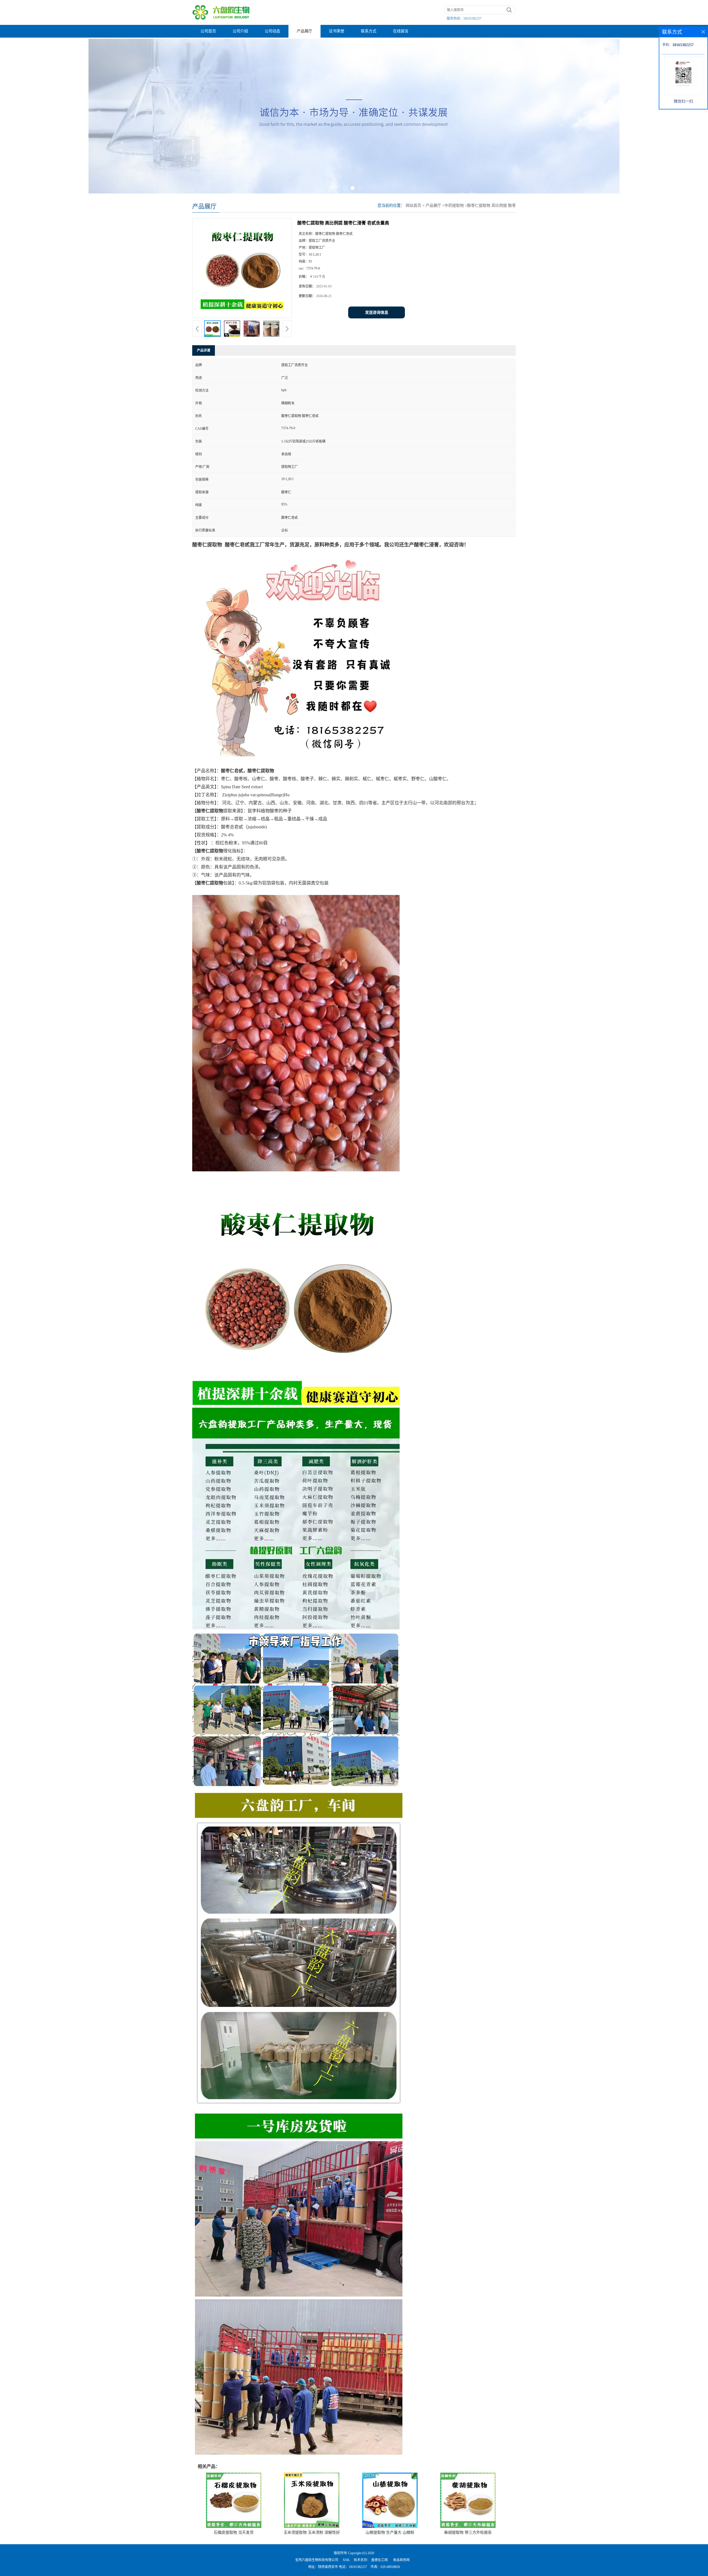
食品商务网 (401, 2560)
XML (346, 2560)
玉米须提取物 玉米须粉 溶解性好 (312, 2532)
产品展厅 (304, 31)
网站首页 (413, 205)
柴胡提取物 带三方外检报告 (468, 2532)
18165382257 (472, 19)
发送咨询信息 (377, 312)
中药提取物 (454, 205)
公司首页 (208, 31)
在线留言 (401, 31)
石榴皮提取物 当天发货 (234, 2532)
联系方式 (369, 31)
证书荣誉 (337, 31)
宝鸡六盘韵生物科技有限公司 (317, 2560)
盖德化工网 (379, 2560)
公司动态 (272, 31)
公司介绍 (240, 31)
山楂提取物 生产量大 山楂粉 (390, 2532)
